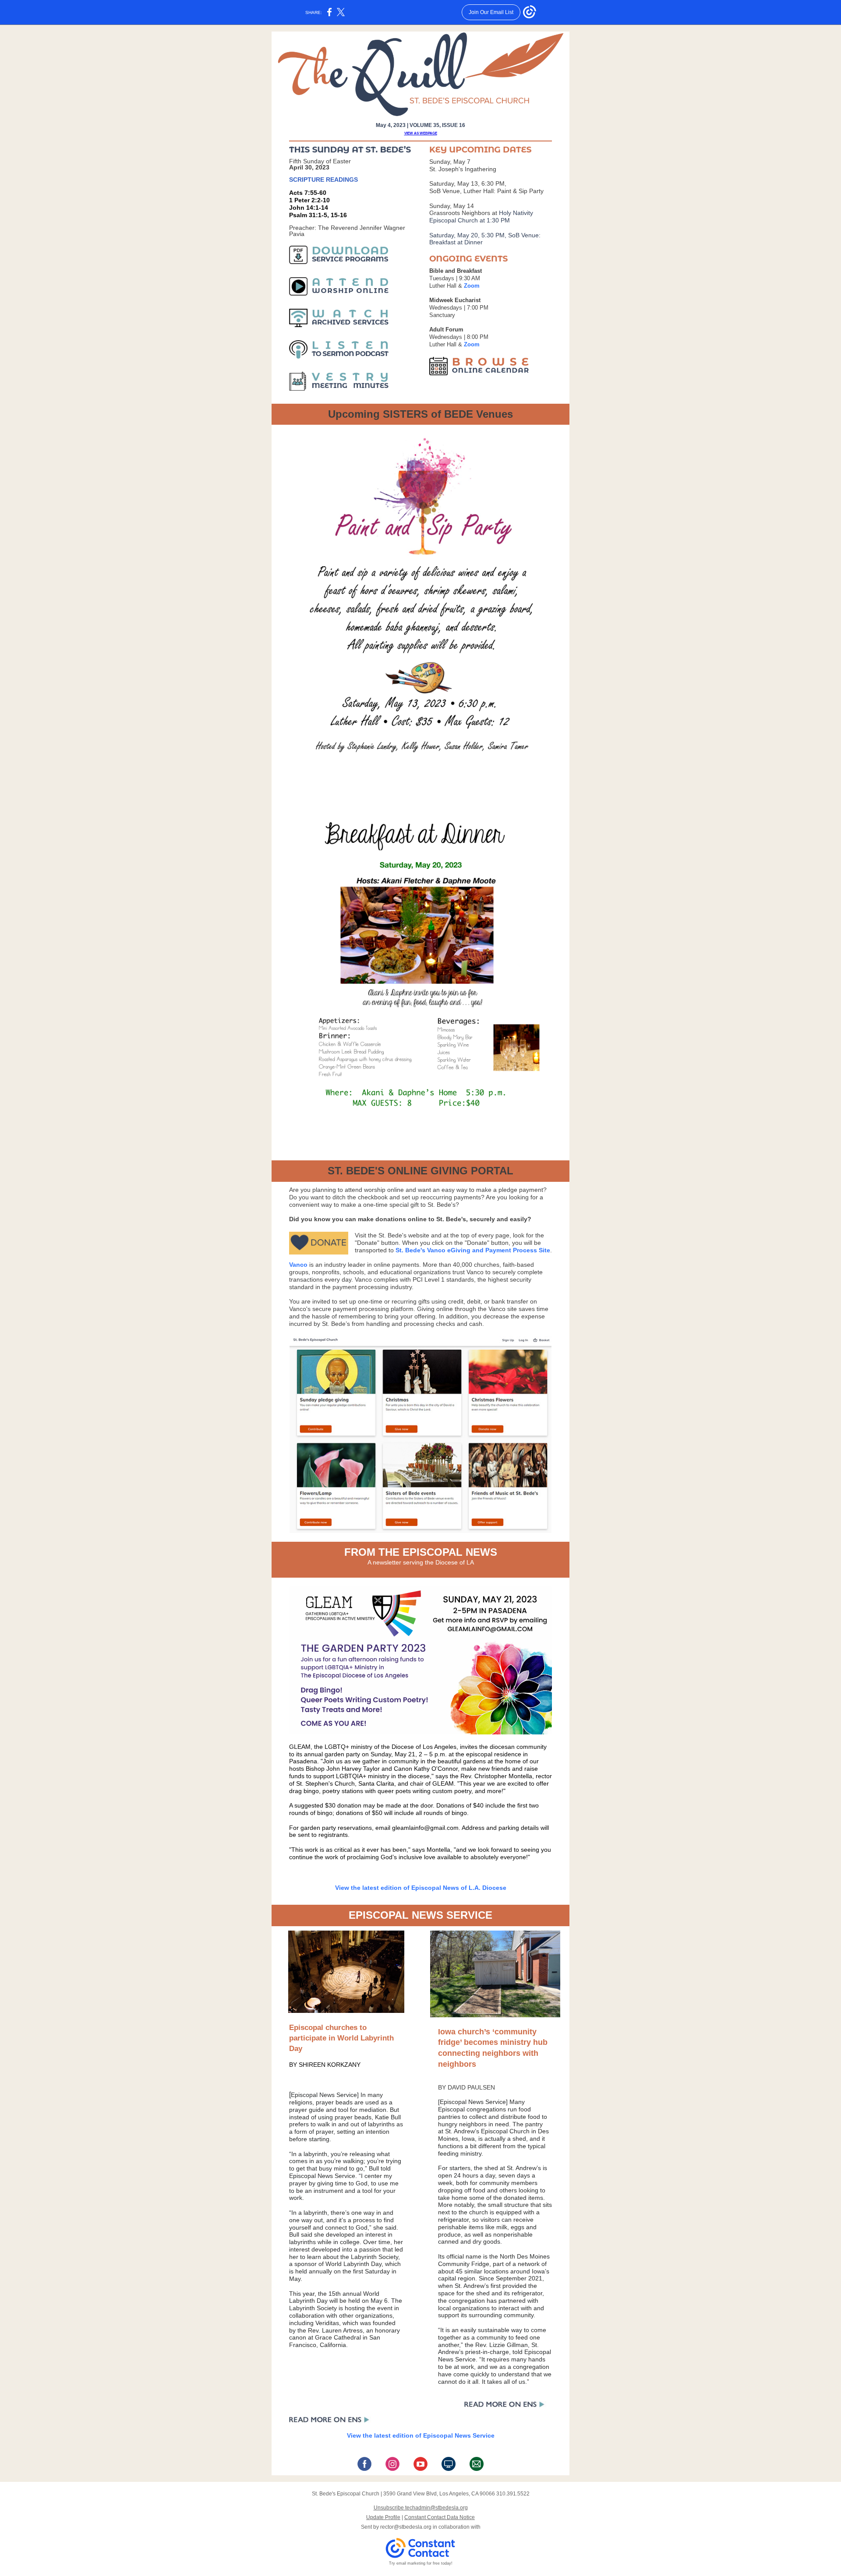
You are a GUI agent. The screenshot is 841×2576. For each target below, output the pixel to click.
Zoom (472, 286)
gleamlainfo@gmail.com (425, 1828)
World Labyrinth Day (353, 2264)
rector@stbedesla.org (406, 2527)
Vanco (298, 1265)
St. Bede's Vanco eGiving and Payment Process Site (473, 1250)
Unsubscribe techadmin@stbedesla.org (421, 2508)
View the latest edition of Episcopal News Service (421, 2435)
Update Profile (383, 2517)
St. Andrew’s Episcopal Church (487, 2131)
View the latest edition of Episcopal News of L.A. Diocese (421, 1888)
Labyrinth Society (375, 2257)
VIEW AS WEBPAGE (421, 133)
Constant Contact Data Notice (440, 2517)
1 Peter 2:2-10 (309, 200)
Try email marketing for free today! (421, 2563)
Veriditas (327, 2323)
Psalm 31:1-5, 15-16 (318, 215)
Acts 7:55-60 (308, 193)
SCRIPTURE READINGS (323, 180)
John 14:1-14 (309, 208)
